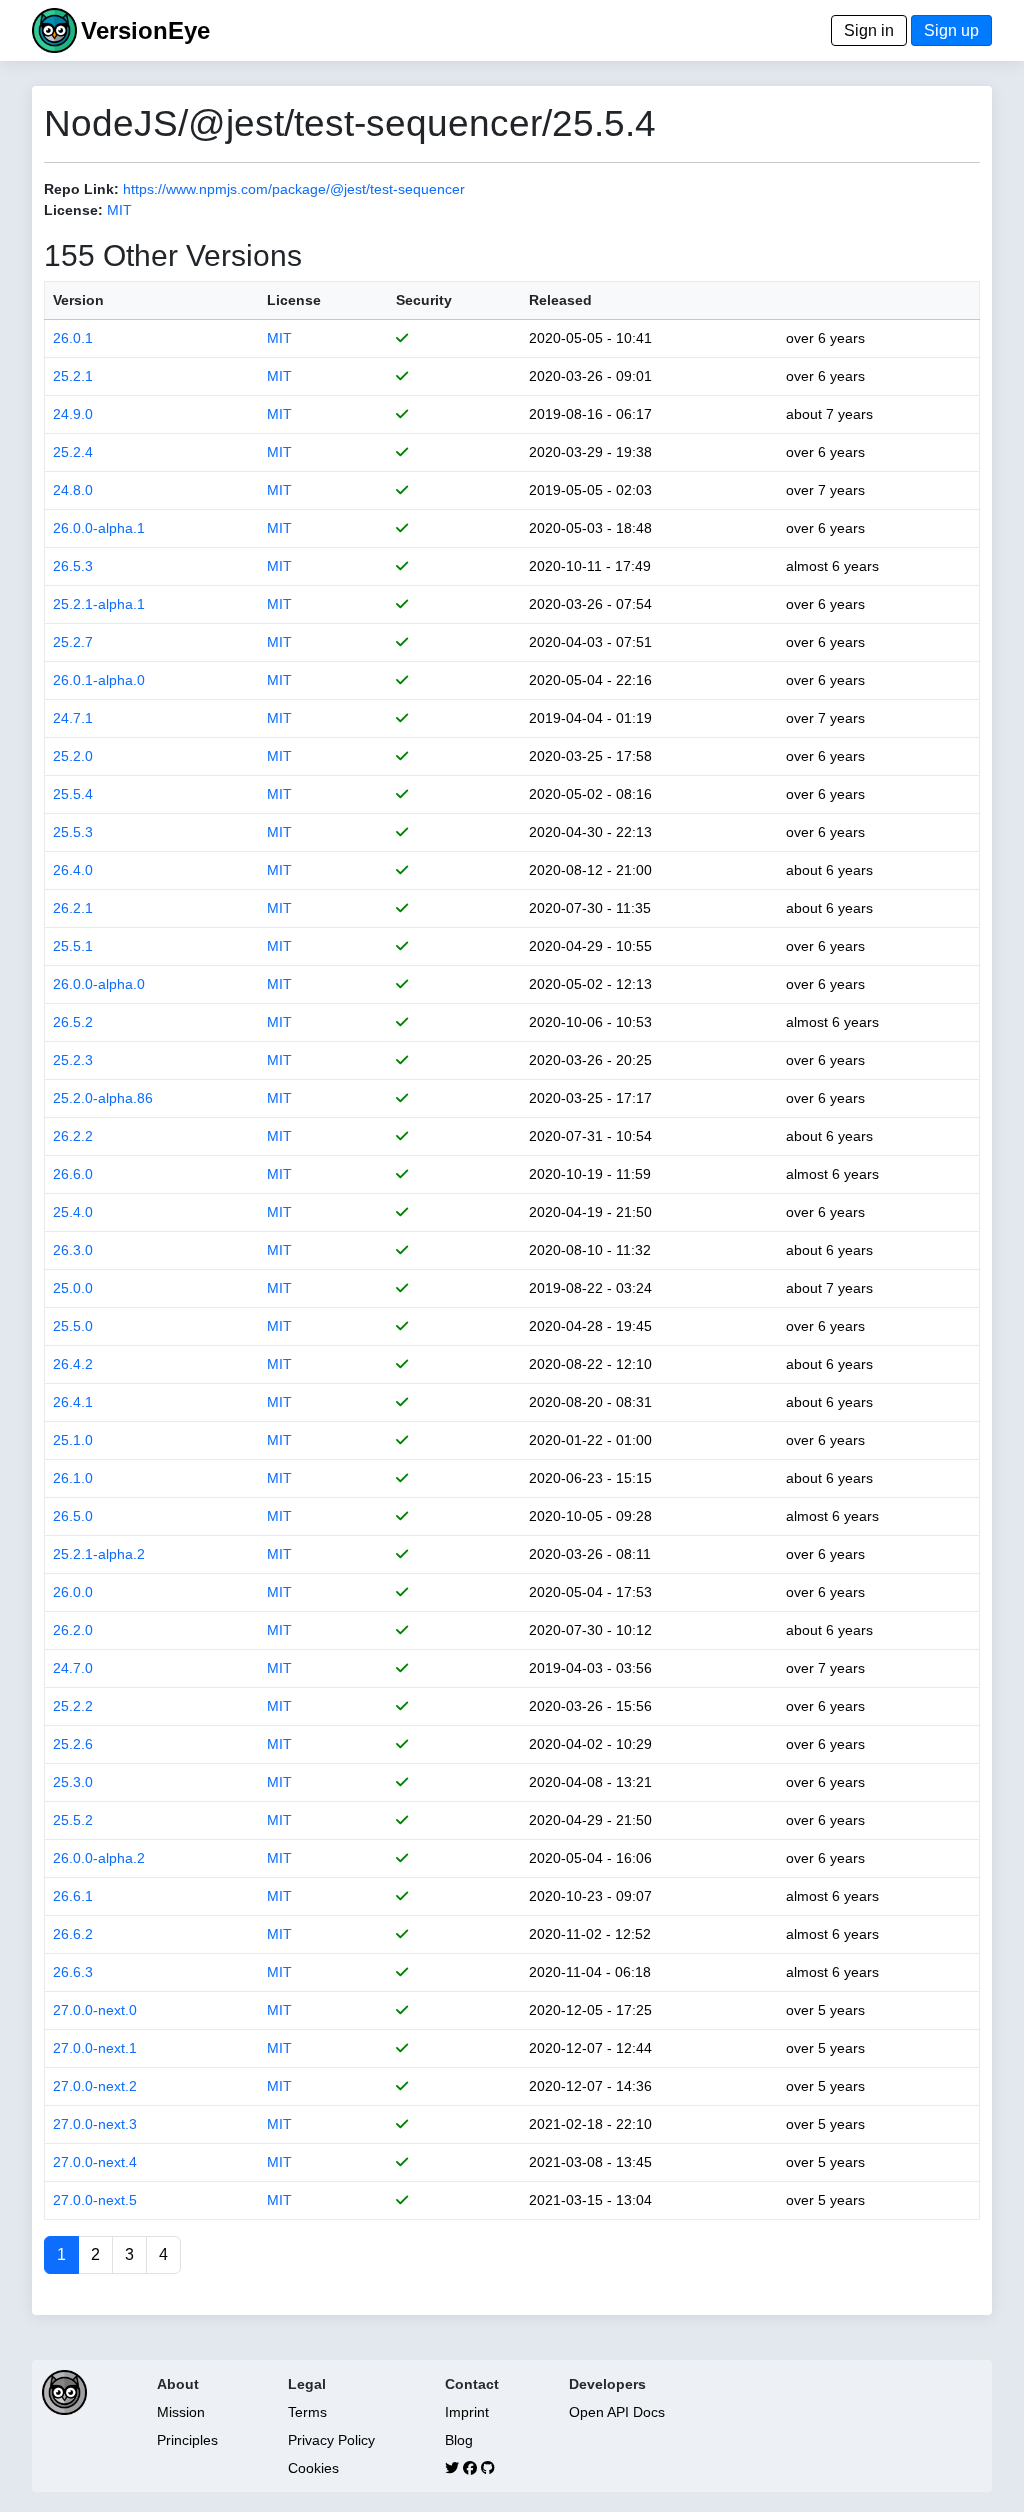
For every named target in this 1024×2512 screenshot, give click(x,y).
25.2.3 (73, 1060)
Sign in (869, 30)
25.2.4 (73, 452)
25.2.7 (73, 642)
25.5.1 (73, 946)
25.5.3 (73, 832)
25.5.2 (73, 1820)
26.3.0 (73, 1250)
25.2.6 (73, 1744)
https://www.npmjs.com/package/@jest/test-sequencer (294, 189)
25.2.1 (73, 376)
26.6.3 (73, 1972)
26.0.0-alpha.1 (99, 528)
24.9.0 (73, 414)
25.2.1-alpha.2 (99, 1554)
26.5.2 (73, 1022)
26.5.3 (73, 566)
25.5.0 (73, 1326)
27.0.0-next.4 (95, 2162)
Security (424, 300)
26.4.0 (73, 870)
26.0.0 (73, 1592)
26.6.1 (73, 1896)
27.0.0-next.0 (95, 2010)
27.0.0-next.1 (95, 2048)
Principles (187, 2440)
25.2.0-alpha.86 (103, 1098)
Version (78, 300)
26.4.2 (73, 1364)
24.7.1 (73, 718)
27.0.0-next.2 (95, 2086)
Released (560, 300)
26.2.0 (73, 1630)
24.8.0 (73, 490)
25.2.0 (73, 756)
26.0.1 (73, 338)
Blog (459, 2440)
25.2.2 (73, 1706)
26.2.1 (73, 908)
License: (73, 210)
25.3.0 (73, 1782)
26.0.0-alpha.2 (99, 1858)
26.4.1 (73, 1402)
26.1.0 (73, 1478)
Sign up (951, 30)
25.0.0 (73, 1288)
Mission (181, 2412)
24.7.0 (73, 1668)
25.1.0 (73, 1440)
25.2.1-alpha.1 (99, 604)
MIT (119, 210)
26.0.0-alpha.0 (99, 984)
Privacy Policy (331, 2440)
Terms (307, 2412)
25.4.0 (73, 1212)
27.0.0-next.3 (95, 2124)
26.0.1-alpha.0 (99, 680)
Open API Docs (617, 2412)
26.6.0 (73, 1174)
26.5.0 (73, 1516)
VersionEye (145, 30)
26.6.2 (73, 1934)
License (294, 300)
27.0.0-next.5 (95, 2200)
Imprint (467, 2412)
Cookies (313, 2468)
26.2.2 (73, 1136)
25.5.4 (73, 794)
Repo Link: (81, 189)
